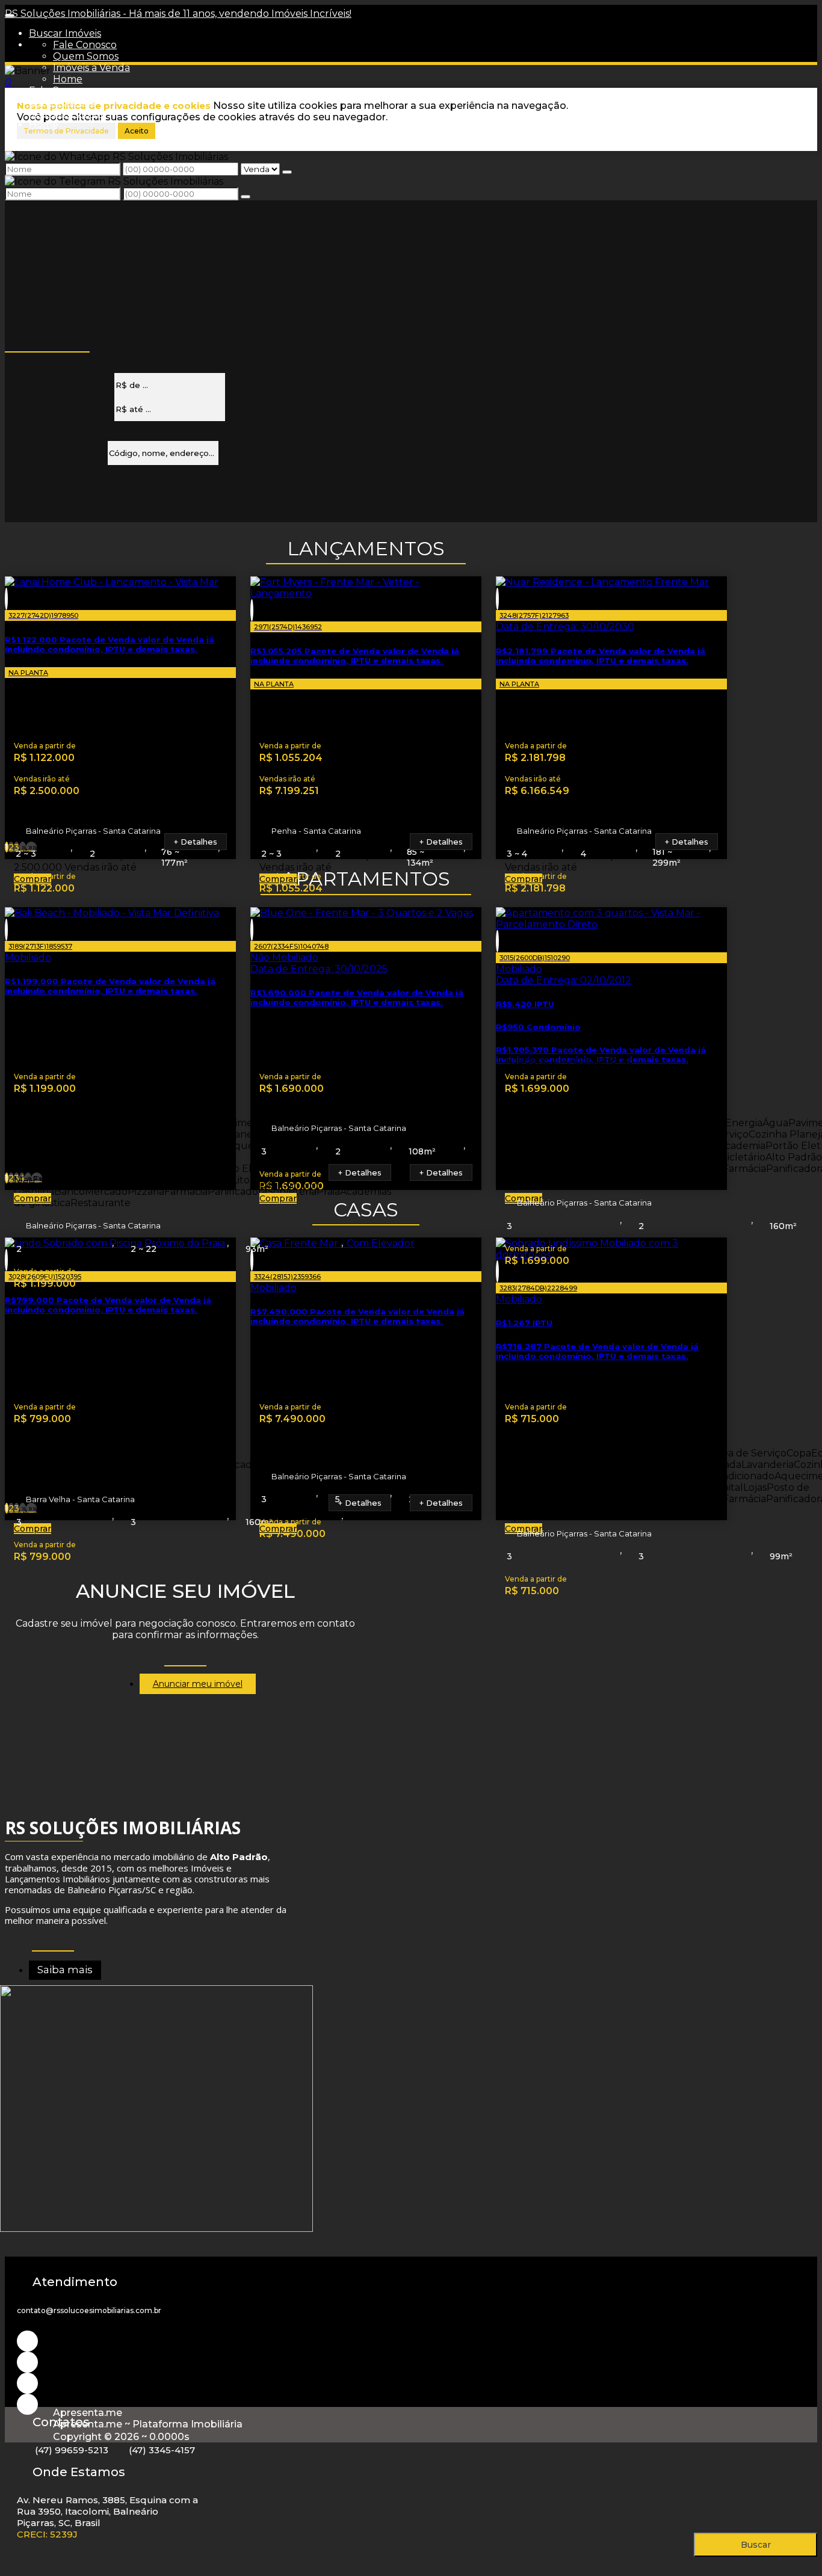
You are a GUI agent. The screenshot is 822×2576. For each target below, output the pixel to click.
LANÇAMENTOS (366, 548)
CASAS (366, 1209)
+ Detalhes (196, 842)
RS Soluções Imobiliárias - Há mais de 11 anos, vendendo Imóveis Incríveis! (178, 14)
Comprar (32, 879)
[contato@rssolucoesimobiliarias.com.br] (27, 2404)
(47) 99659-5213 (72, 2450)
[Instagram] (27, 2341)
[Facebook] (27, 2383)
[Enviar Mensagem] (246, 197)
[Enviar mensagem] (287, 172)
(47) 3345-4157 (162, 2450)
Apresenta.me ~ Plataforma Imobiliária (148, 2424)
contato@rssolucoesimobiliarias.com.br (89, 2310)
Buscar (756, 2545)
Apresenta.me (88, 2413)
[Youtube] (27, 2362)
